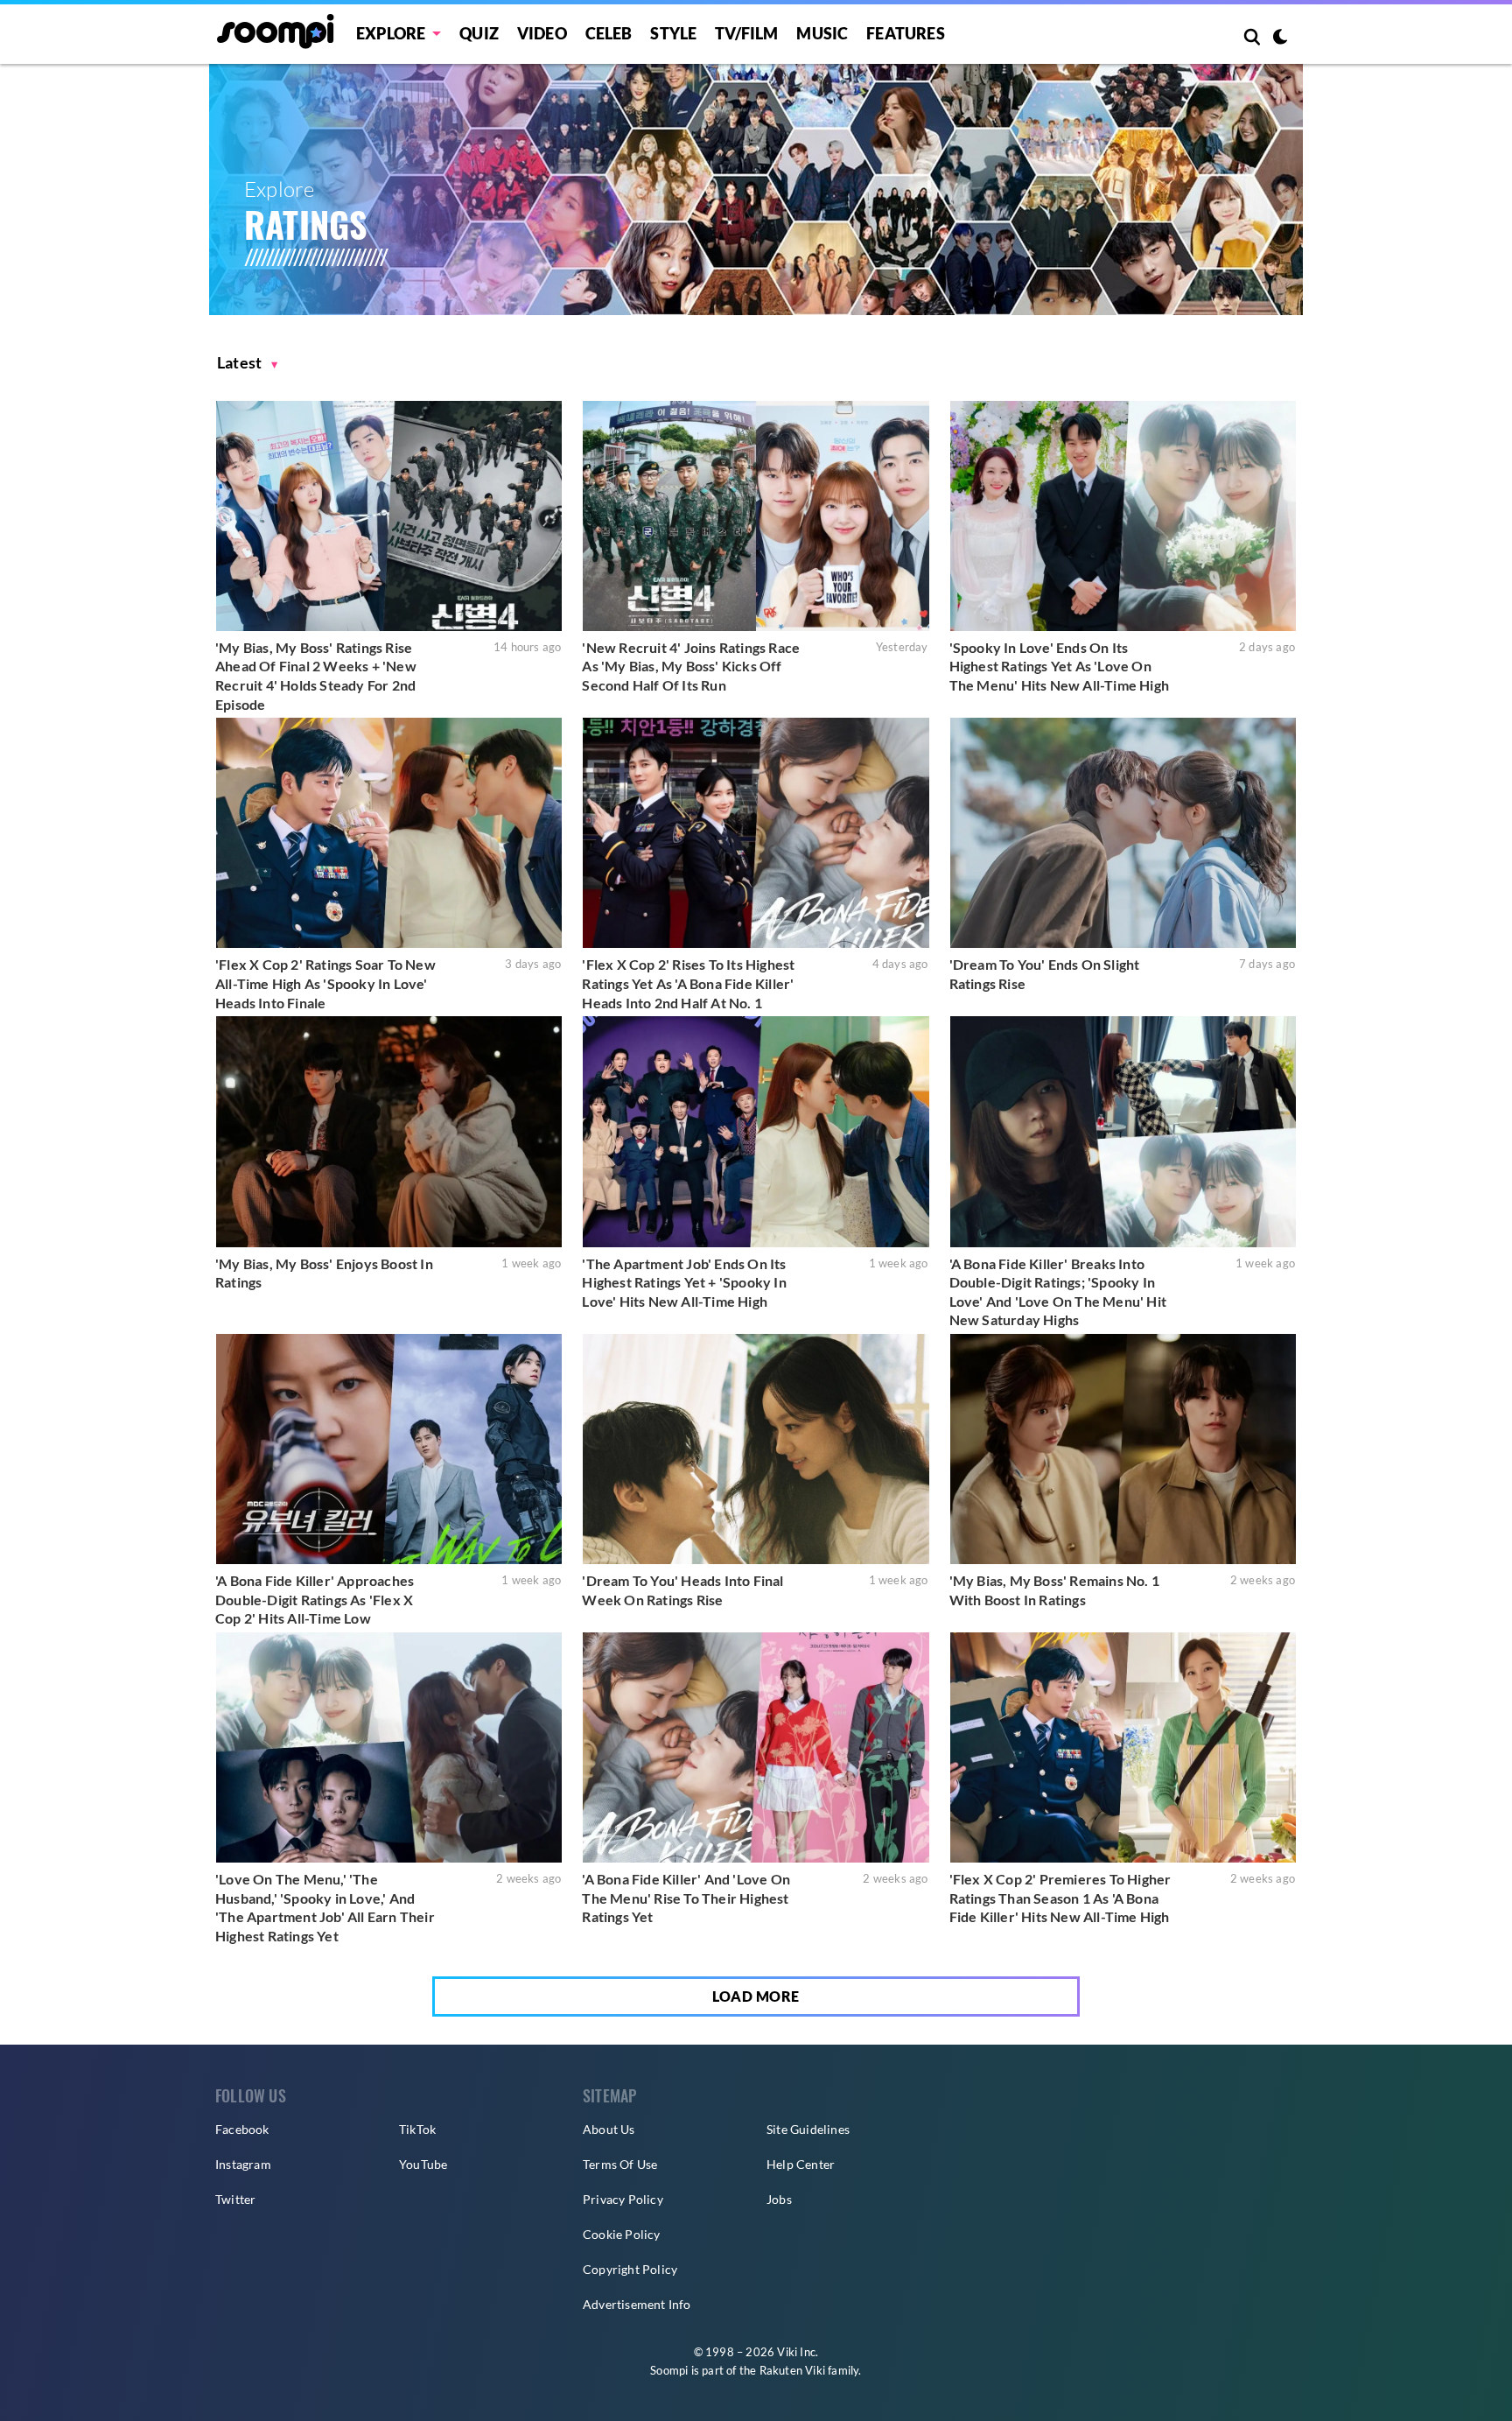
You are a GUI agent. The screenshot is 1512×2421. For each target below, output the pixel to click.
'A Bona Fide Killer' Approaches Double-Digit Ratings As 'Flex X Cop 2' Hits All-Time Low (315, 1599)
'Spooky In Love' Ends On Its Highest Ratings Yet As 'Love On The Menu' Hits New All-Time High (1059, 666)
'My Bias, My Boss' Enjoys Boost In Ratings (324, 1273)
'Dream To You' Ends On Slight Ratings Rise (1045, 974)
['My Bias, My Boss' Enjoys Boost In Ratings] (389, 1131)
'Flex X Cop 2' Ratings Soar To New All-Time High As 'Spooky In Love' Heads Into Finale (325, 983)
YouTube (423, 2164)
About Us (609, 2129)
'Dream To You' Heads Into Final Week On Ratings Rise (682, 1590)
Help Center (801, 2164)
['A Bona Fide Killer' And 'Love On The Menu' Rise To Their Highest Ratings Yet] (756, 1747)
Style (673, 33)
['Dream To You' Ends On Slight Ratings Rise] (1123, 833)
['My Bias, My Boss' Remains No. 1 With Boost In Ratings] (1123, 1449)
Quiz (479, 33)
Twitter (235, 2199)
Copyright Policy (630, 2269)
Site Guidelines (808, 2129)
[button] (248, 363)
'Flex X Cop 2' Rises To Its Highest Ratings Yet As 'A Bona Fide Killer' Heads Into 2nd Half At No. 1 (688, 983)
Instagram (243, 2164)
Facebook (242, 2129)
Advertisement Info (637, 2304)
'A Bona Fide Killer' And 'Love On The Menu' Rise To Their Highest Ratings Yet (686, 1898)
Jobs (779, 2199)
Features (906, 33)
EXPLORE (391, 33)
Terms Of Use (620, 2164)
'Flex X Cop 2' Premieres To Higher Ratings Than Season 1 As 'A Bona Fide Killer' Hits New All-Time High (1060, 1898)
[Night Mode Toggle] (1280, 39)
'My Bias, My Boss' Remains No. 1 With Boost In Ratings (1054, 1590)
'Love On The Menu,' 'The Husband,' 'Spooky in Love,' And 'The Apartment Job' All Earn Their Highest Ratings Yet (325, 1907)
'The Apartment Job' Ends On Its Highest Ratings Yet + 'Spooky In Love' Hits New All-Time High (684, 1282)
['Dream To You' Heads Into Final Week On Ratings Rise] (756, 1449)
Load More (756, 1996)
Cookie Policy (622, 2234)
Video (542, 33)
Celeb (609, 33)
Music (822, 33)
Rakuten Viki (792, 2370)
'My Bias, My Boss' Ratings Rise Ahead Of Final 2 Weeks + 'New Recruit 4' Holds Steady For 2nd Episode (316, 676)
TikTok (417, 2129)
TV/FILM (746, 33)
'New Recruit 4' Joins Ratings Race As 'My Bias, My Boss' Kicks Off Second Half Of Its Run (691, 666)
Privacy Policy (623, 2199)
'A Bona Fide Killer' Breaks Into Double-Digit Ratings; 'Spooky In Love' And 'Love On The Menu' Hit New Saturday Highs (1058, 1292)
